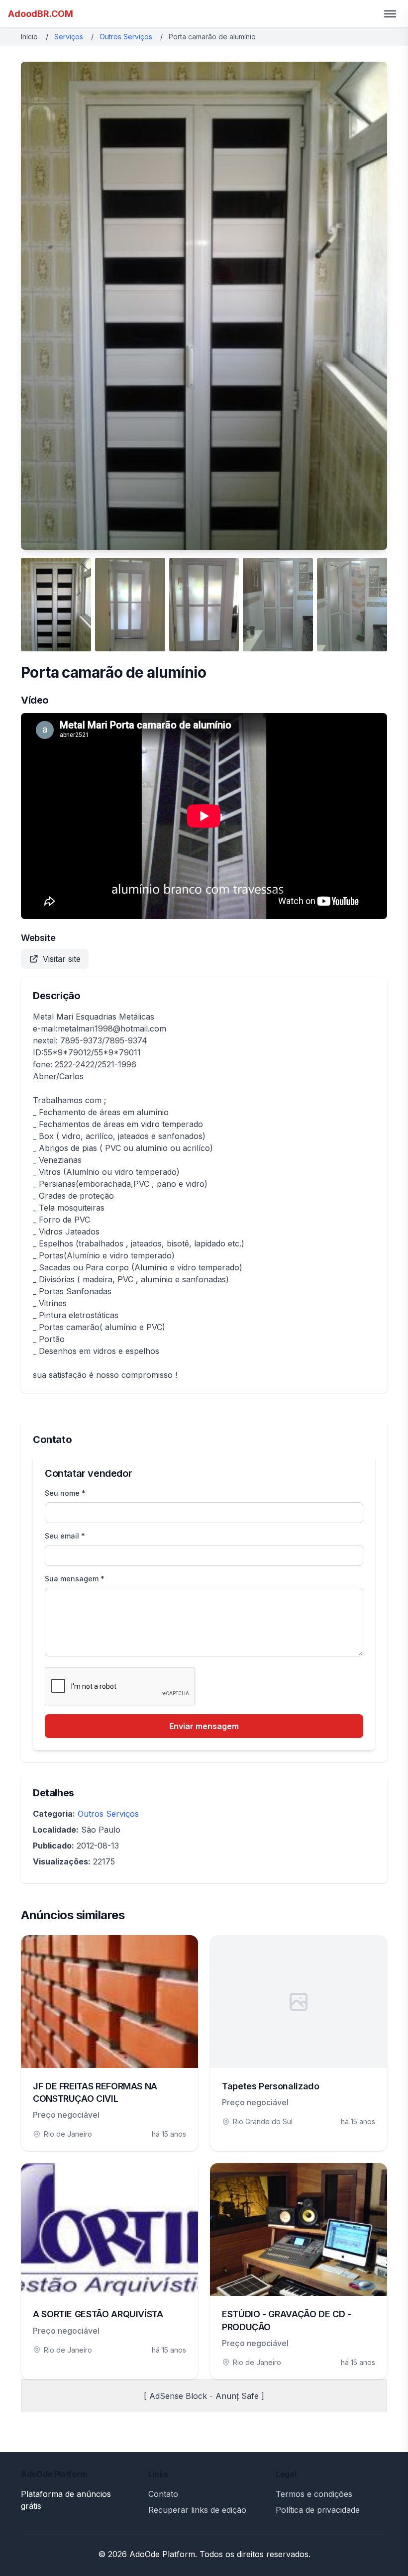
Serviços (69, 37)
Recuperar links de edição (197, 2510)
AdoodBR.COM (41, 14)
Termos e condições (314, 2494)
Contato (163, 2494)
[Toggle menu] (390, 14)
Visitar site (62, 959)
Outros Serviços (126, 37)
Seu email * (65, 1536)
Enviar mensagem (204, 1726)
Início (29, 37)
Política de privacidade (318, 2510)
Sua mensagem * (75, 1579)
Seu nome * (65, 1493)
